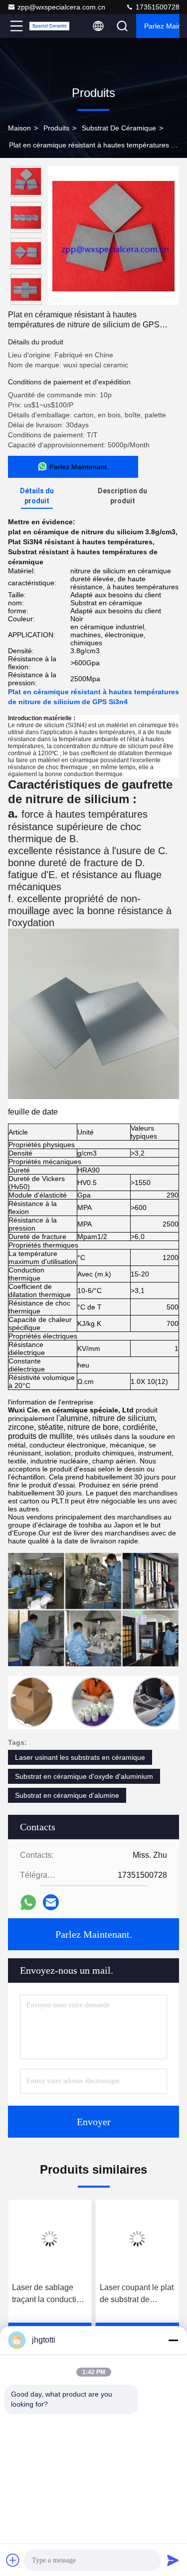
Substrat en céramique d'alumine (67, 1795)
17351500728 (157, 7)
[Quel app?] (28, 1903)
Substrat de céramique (119, 128)
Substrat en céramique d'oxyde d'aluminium (84, 1776)
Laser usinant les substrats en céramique (80, 1757)
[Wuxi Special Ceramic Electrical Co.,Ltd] (49, 26)
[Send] (173, 2560)
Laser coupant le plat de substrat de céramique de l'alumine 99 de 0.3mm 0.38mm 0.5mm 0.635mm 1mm (137, 2294)
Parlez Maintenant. (162, 26)
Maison (19, 128)
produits (56, 128)
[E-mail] (51, 1902)
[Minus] (173, 2340)
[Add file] (13, 2560)
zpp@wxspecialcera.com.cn (61, 7)
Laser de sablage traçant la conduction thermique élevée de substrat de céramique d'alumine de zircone (49, 2294)
